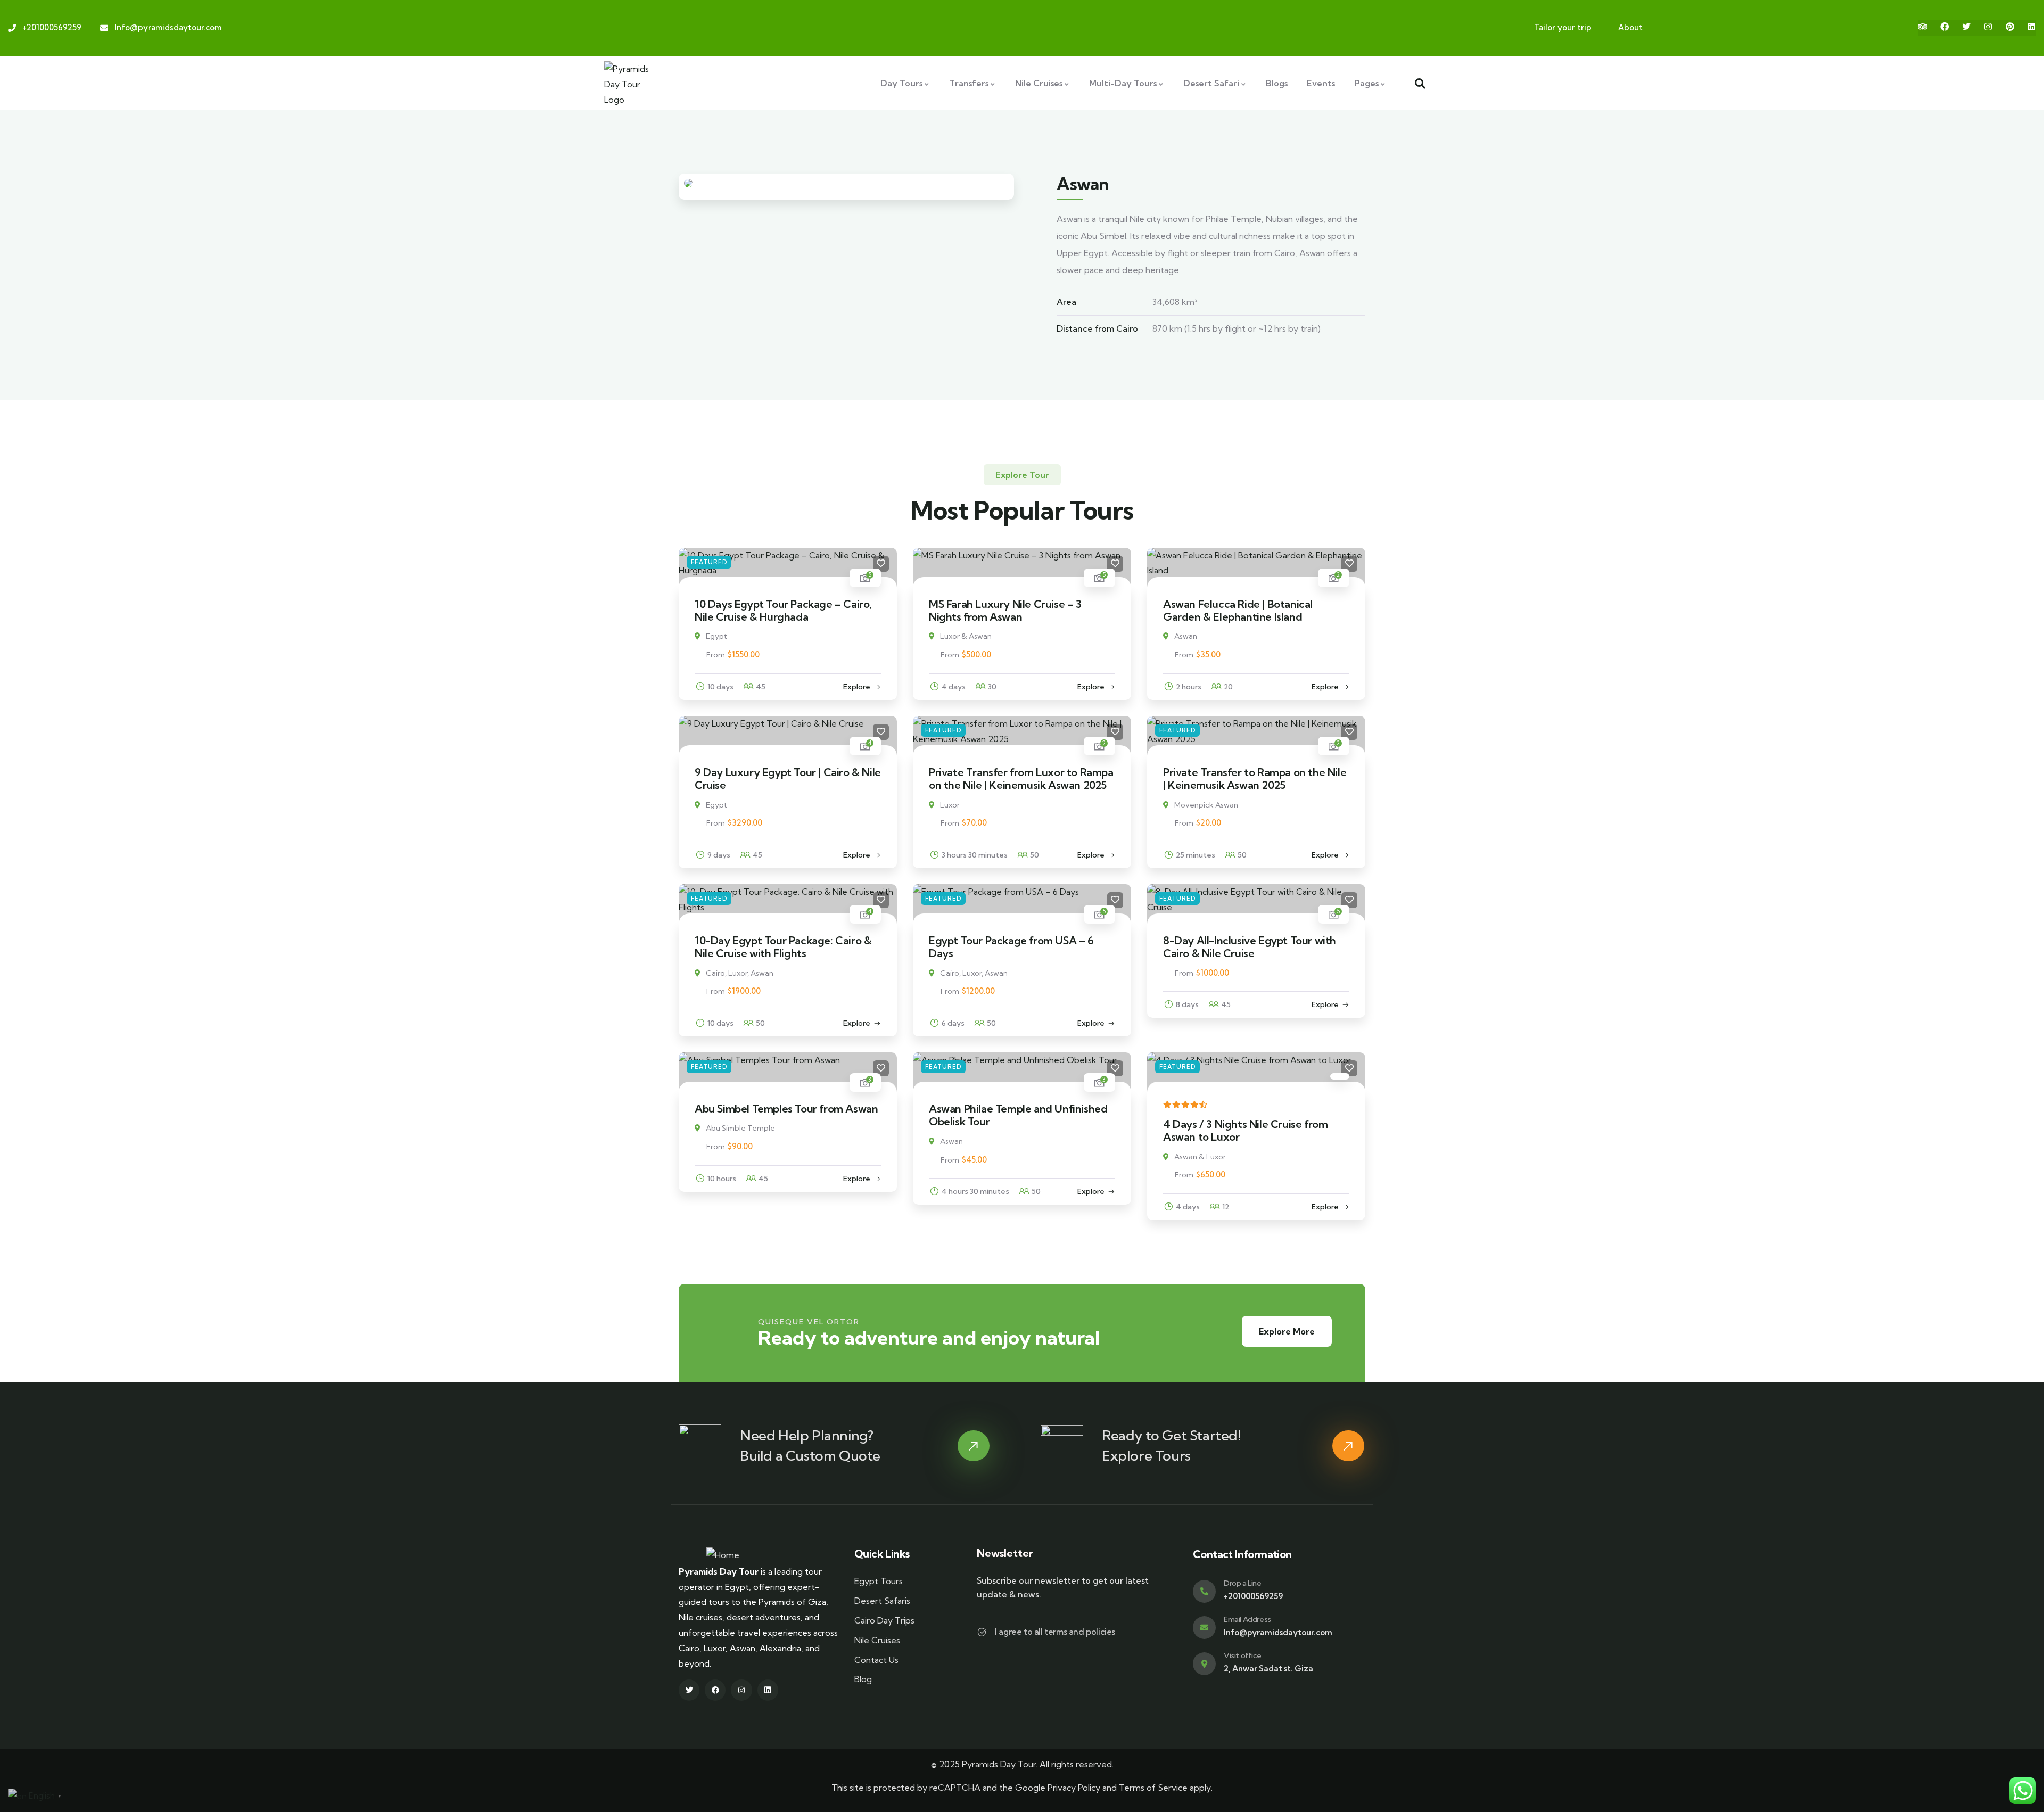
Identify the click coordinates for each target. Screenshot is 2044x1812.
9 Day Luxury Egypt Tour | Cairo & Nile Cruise (788, 779)
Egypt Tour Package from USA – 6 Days (1011, 947)
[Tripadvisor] (1923, 27)
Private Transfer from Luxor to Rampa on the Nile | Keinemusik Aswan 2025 (1021, 779)
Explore (857, 687)
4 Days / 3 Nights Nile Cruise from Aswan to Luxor (1245, 1130)
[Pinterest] (2010, 27)
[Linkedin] (2032, 27)
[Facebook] (1944, 27)
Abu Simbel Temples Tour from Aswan (786, 1109)
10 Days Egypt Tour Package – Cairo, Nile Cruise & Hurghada (783, 610)
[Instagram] (1988, 27)
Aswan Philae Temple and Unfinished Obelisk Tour (1018, 1115)
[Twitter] (1966, 27)
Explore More (1287, 1331)
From (716, 655)
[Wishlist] (881, 564)
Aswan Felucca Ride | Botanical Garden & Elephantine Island (1238, 610)
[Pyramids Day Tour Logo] (630, 83)
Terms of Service (1153, 1788)
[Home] (723, 1555)
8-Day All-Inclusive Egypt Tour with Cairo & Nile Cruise (1250, 947)
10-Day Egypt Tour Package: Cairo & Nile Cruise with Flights (783, 947)
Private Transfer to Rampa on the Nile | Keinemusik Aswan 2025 (1255, 779)
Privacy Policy (1074, 1788)
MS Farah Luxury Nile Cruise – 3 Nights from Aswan (1005, 610)
